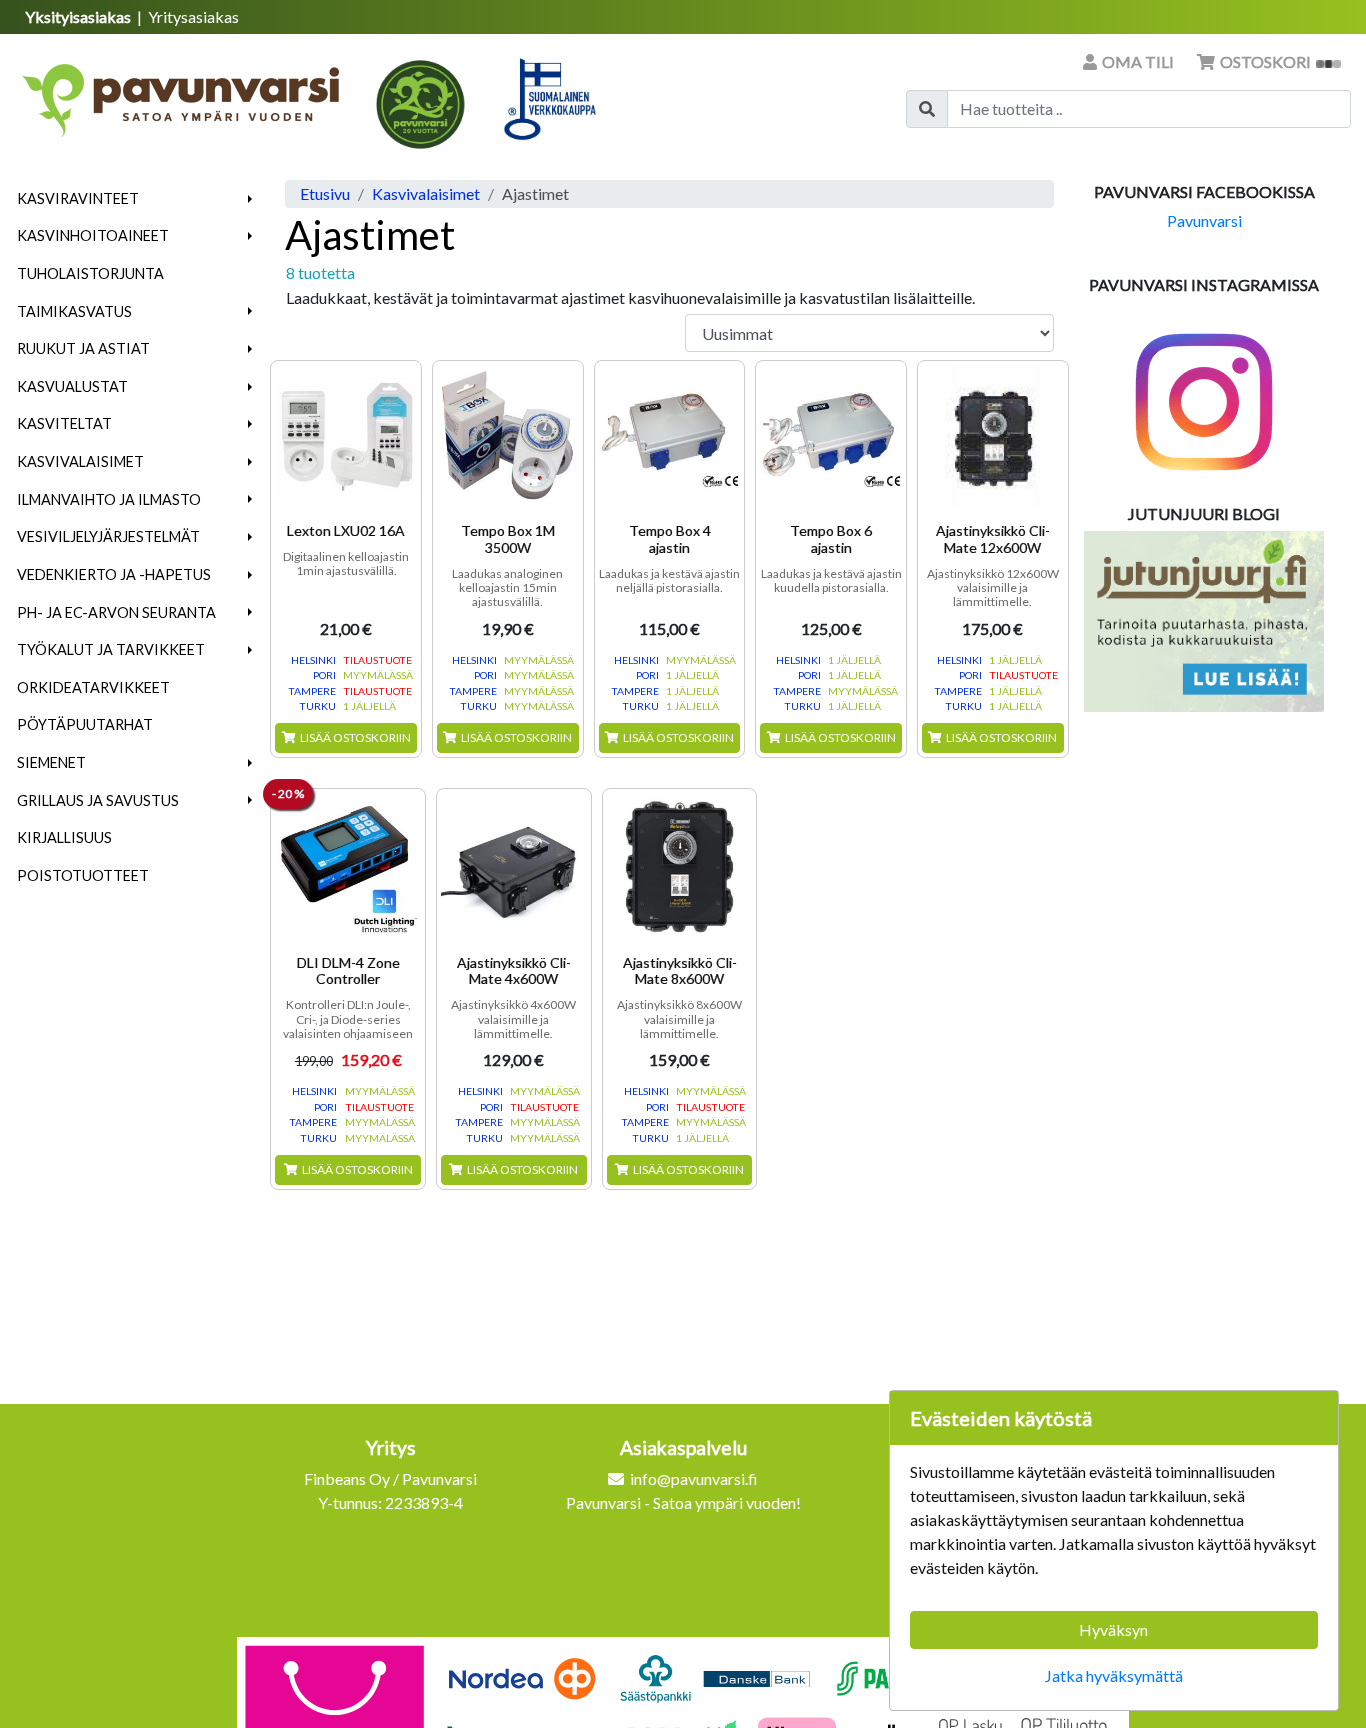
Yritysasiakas (193, 16)
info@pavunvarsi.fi (694, 1478)
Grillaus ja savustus (98, 800)
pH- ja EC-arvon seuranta (116, 612)
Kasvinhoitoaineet (93, 235)
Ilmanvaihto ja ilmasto (109, 499)
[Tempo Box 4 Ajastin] (670, 436)
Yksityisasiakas (79, 16)
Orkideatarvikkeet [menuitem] (93, 687)
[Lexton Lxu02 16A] (346, 436)
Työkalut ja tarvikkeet (111, 649)
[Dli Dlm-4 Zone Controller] (348, 866)
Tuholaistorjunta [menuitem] (90, 273)
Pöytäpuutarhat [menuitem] (85, 724)
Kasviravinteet (78, 198)
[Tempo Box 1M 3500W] (508, 436)
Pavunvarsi (1204, 220)
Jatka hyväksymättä (1114, 1675)
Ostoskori (1265, 61)
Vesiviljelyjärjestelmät (108, 536)
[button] (250, 199)
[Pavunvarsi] (182, 94)
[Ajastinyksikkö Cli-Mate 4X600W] (514, 866)
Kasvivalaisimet (80, 461)
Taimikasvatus (74, 311)
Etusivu (325, 193)
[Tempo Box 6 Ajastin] (831, 436)
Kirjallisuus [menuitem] (64, 837)
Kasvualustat (72, 386)
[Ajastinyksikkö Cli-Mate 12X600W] (993, 436)
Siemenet (51, 762)
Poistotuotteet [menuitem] (83, 875)
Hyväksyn (1113, 1629)
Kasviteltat (64, 423)
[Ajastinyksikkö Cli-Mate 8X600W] (680, 866)
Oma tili (1138, 61)
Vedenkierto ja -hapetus (114, 574)
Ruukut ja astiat (83, 348)
